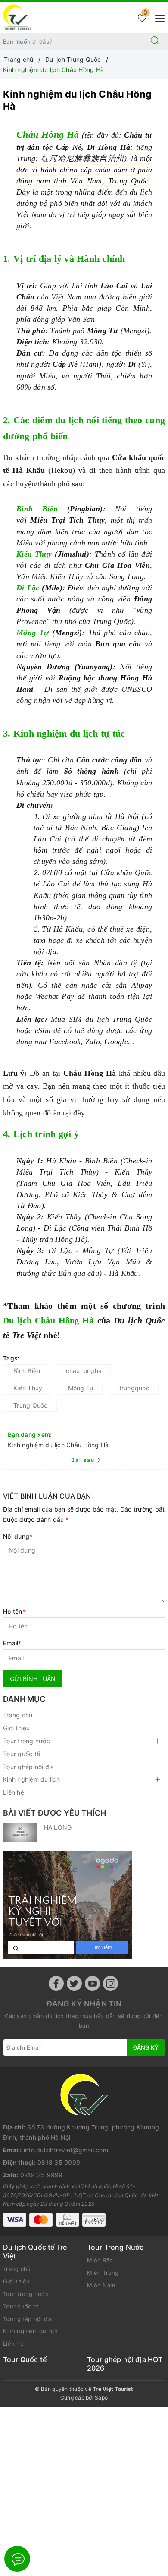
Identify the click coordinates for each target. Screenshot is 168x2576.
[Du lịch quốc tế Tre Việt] (17, 17)
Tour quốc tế (22, 1754)
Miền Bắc (100, 2260)
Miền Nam (101, 2285)
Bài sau (83, 1460)
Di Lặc (28, 588)
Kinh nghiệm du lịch (31, 1779)
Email (12, 1643)
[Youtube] (92, 1983)
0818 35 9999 (59, 2162)
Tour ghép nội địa (28, 1767)
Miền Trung (103, 2273)
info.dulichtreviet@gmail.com (66, 2150)
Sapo (101, 2398)
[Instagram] (110, 1983)
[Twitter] (74, 1983)
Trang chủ (18, 1715)
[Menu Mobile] (157, 17)
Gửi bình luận (33, 1679)
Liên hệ (14, 1792)
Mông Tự (33, 633)
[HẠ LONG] (20, 1832)
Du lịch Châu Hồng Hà (48, 1320)
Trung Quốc (31, 1405)
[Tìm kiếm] (155, 41)
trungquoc (134, 1388)
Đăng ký (146, 2047)
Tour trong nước (26, 1741)
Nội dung (18, 1536)
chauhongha (84, 1371)
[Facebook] (56, 1983)
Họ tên (14, 1611)
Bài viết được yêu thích (54, 1813)
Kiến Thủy (34, 554)
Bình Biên (37, 509)
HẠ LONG (58, 1827)
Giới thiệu (17, 1728)
